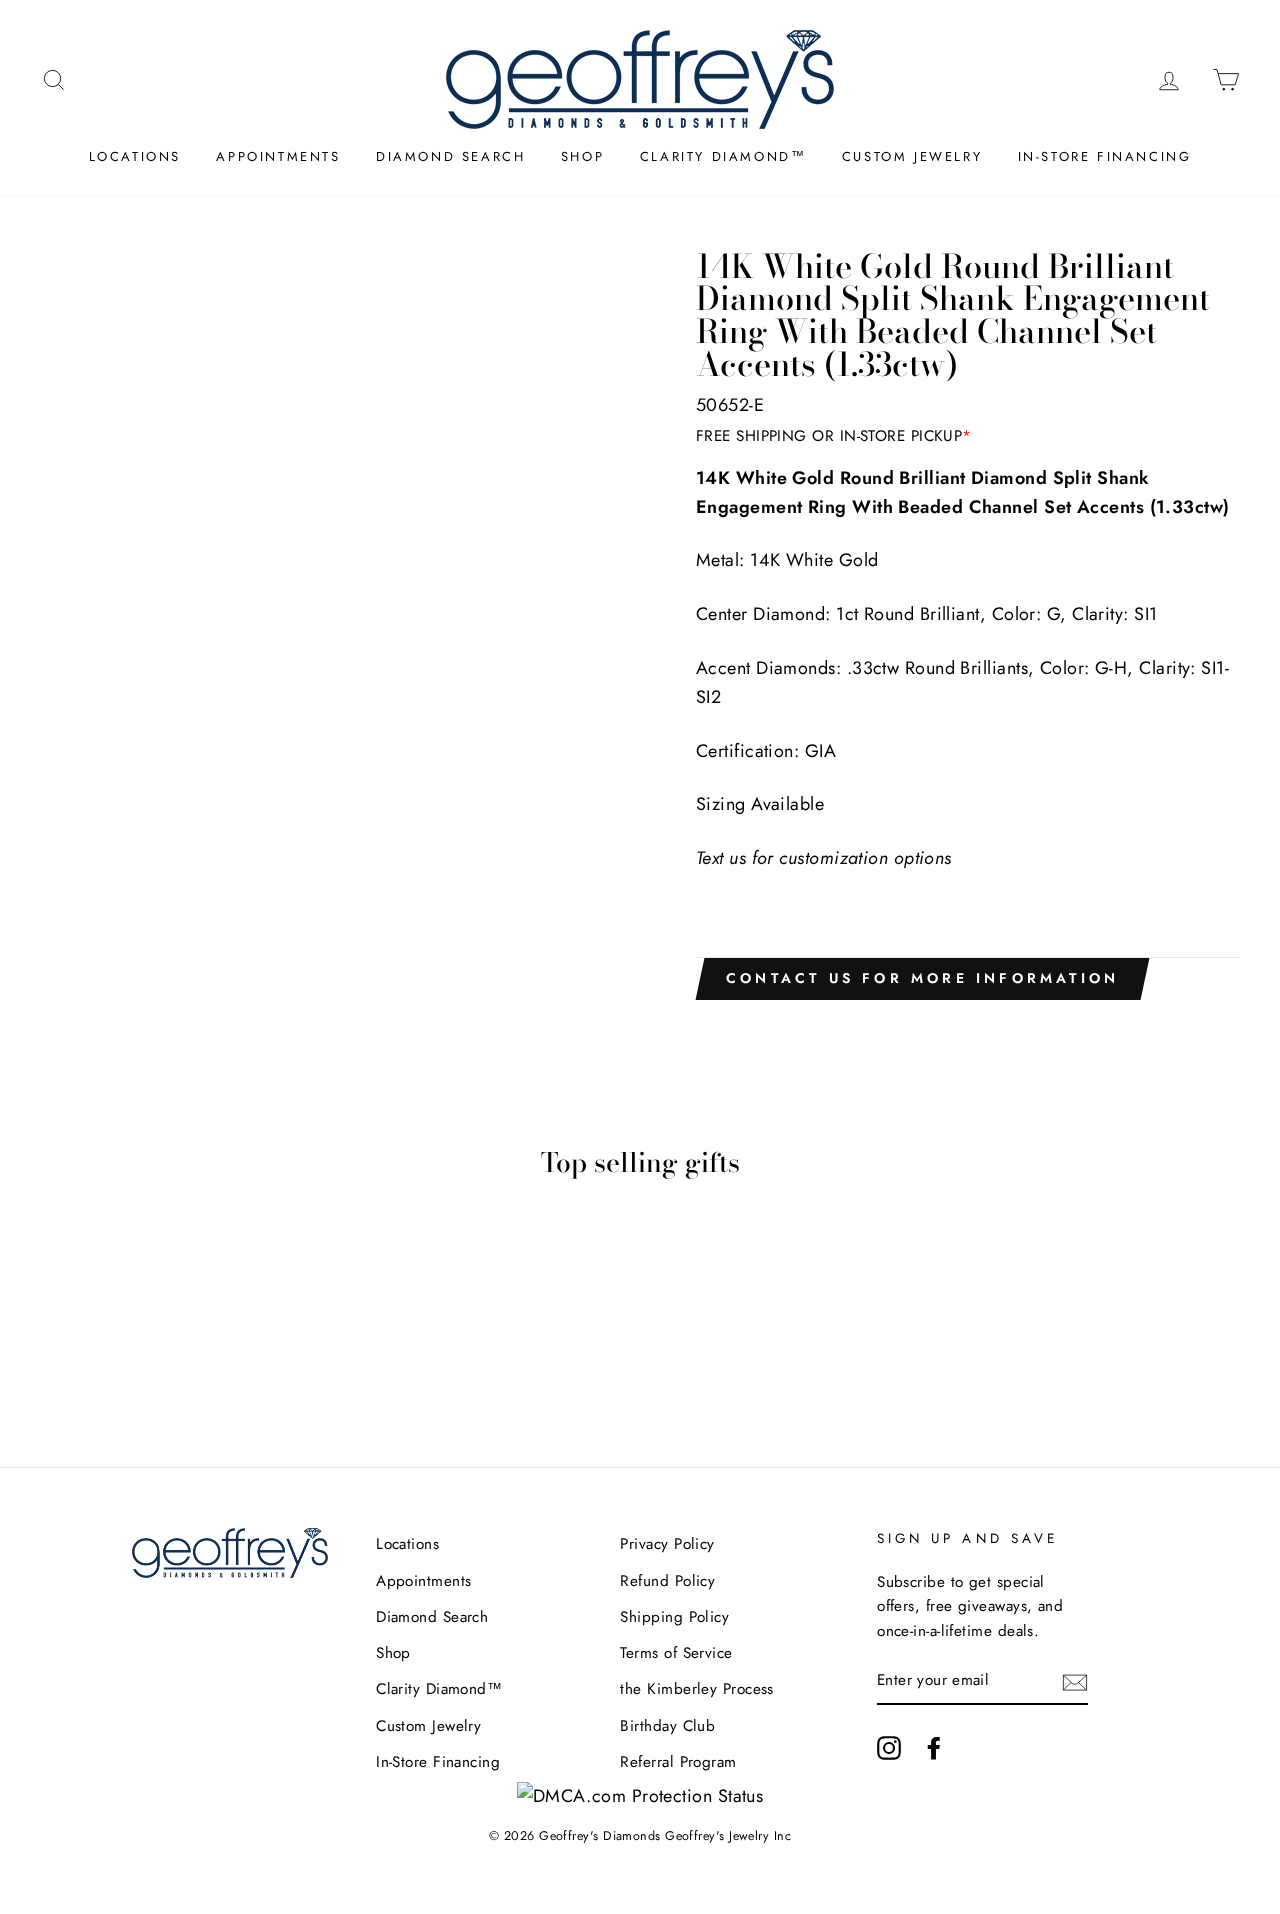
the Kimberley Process (696, 1689)
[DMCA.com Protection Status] (640, 1796)
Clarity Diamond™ (723, 156)
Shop (582, 156)
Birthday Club (667, 1726)
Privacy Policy (667, 1544)
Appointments (278, 156)
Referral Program (678, 1762)
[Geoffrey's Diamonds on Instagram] (889, 1747)
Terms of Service (676, 1653)
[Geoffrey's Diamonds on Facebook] (934, 1747)
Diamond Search (450, 156)
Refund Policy (667, 1581)
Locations (135, 156)
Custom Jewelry (912, 156)
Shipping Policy (674, 1617)
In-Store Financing (1105, 156)
